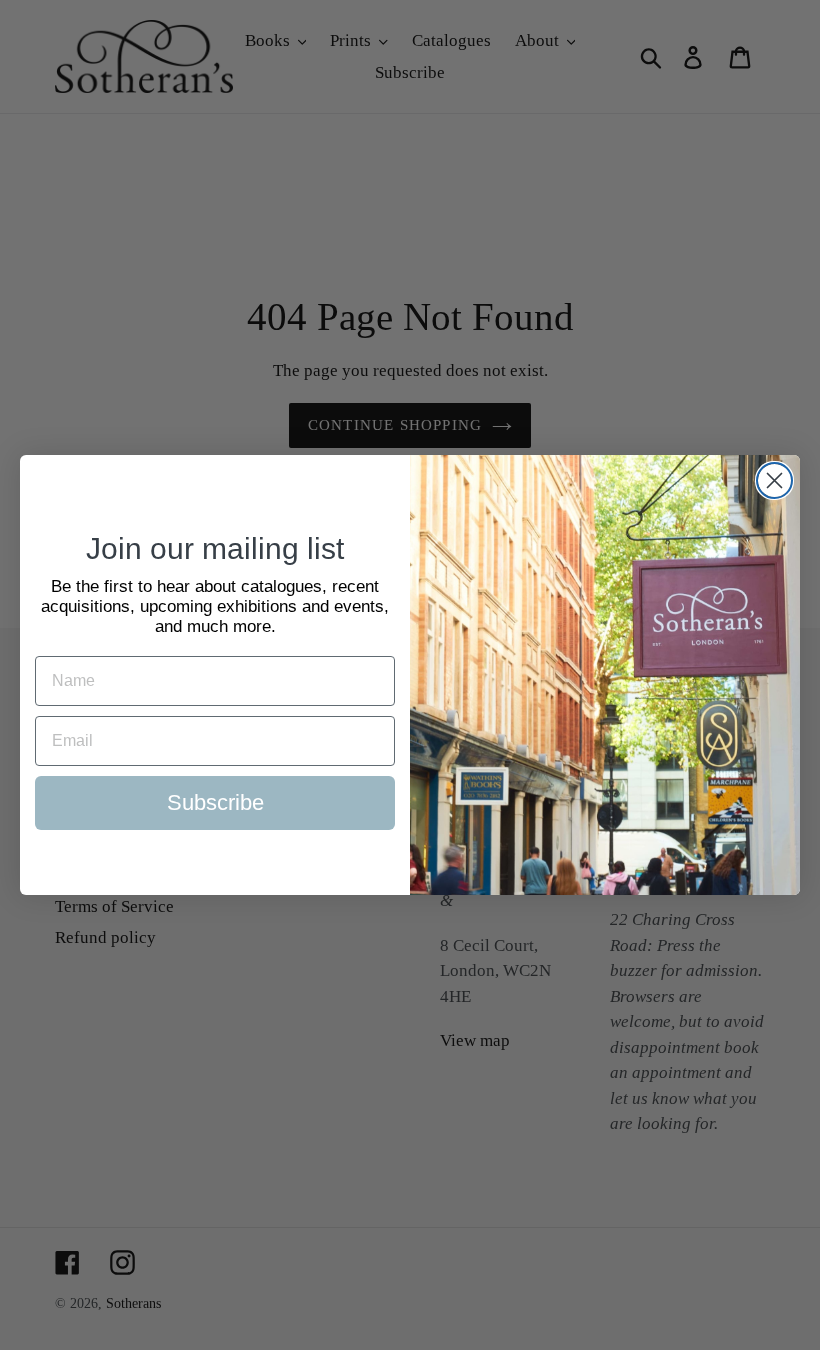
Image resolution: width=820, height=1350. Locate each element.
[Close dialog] (774, 480)
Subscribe (215, 802)
